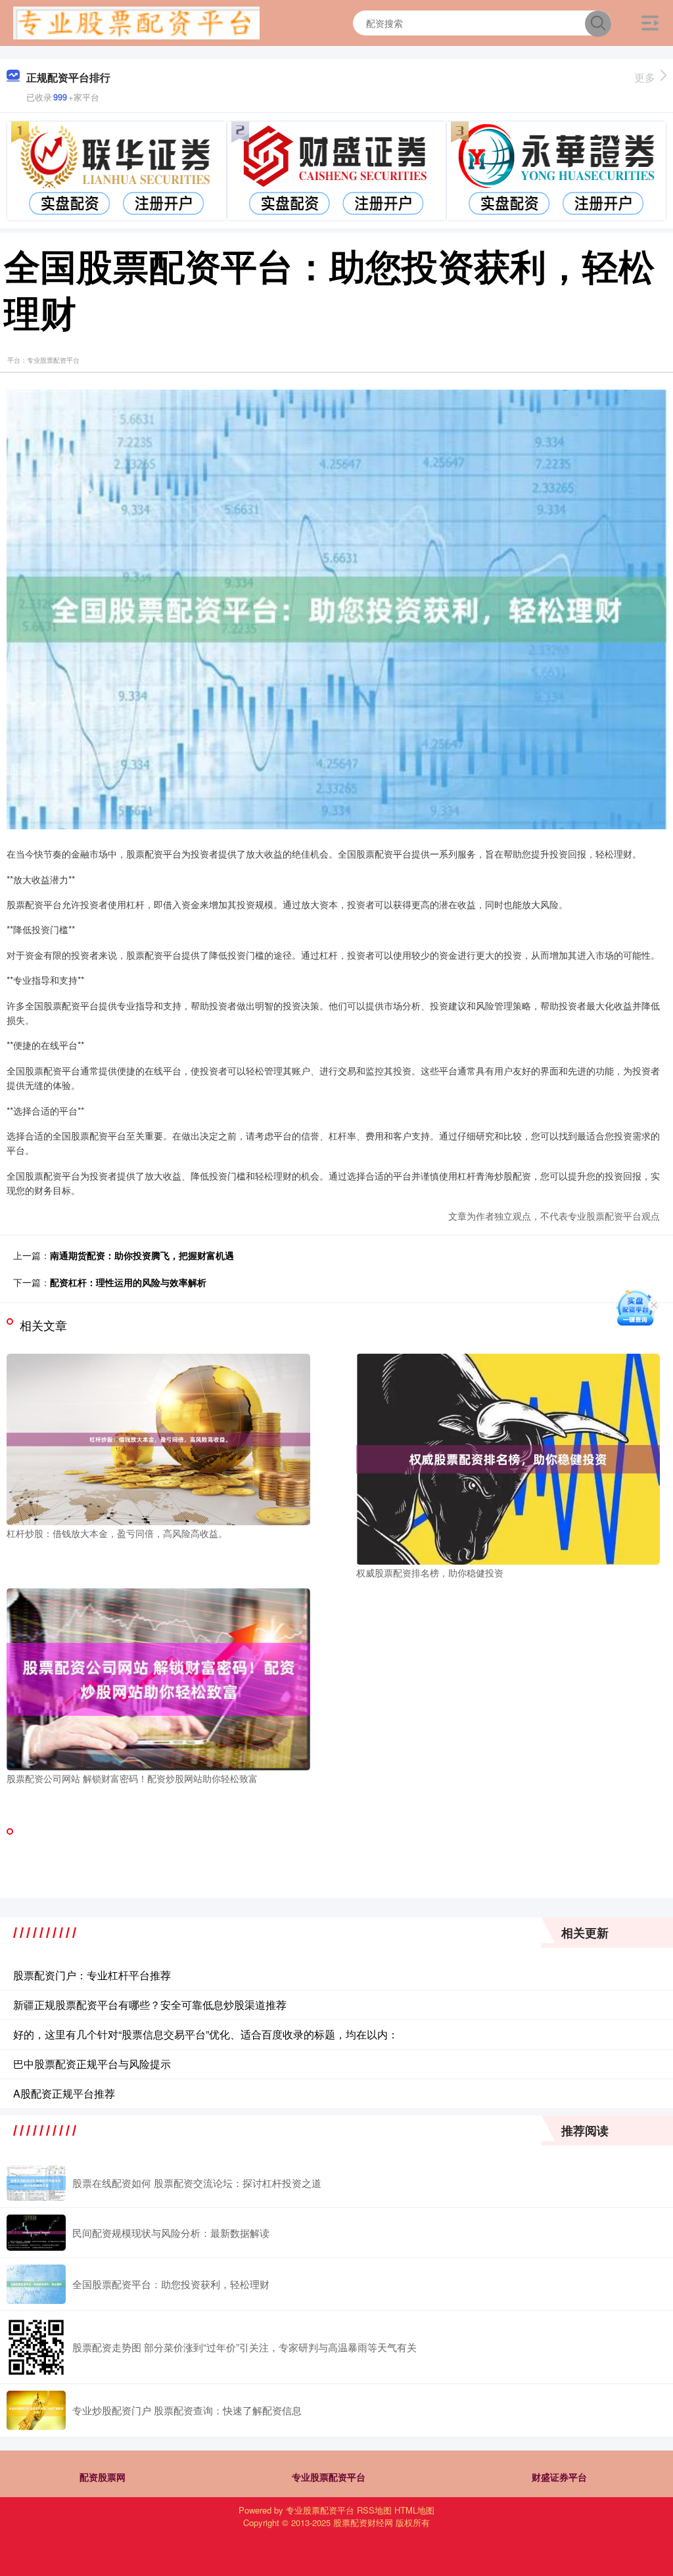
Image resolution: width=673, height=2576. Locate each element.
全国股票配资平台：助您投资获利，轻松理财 (171, 2284)
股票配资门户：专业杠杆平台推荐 (92, 1975)
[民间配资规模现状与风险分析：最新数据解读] (36, 2233)
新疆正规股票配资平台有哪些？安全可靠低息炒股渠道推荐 (150, 2005)
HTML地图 (414, 2510)
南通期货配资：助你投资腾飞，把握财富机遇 (142, 1255)
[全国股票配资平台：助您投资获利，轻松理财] (36, 2284)
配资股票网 (103, 2477)
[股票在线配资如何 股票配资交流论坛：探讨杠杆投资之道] (36, 2183)
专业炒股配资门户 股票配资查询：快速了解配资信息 (187, 2410)
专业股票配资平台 (329, 2477)
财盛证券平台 (559, 2477)
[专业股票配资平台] (136, 22)
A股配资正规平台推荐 (64, 2093)
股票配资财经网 (363, 2522)
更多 (645, 77)
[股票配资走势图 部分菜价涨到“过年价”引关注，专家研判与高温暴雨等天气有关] (36, 2347)
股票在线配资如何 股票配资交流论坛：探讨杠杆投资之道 (197, 2183)
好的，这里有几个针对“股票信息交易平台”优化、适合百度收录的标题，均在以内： (206, 2034)
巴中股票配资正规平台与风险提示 (92, 2064)
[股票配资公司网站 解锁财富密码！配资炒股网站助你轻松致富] (158, 1678)
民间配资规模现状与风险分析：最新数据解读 (171, 2233)
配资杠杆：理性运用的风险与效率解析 (128, 1282)
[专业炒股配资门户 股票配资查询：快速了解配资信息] (36, 2410)
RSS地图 (374, 2510)
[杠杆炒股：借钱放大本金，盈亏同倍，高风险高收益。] (158, 1438)
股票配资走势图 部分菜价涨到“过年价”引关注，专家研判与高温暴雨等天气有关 (244, 2347)
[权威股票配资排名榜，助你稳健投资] (508, 1458)
